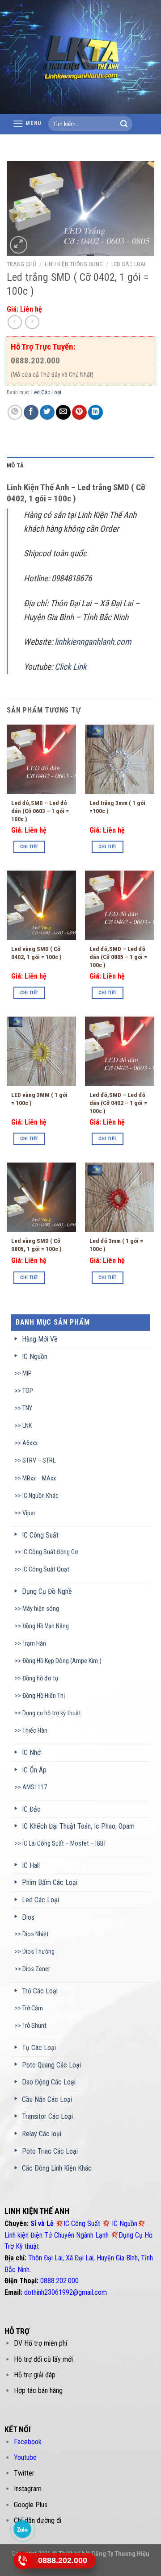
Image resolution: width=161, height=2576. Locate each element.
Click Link (72, 667)
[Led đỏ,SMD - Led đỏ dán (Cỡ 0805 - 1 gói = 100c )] (120, 905)
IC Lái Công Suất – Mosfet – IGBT (64, 1844)
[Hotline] (22, 2560)
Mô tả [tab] (15, 465)
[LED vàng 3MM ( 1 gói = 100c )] (41, 1051)
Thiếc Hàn (35, 1731)
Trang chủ (21, 264)
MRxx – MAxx (39, 1478)
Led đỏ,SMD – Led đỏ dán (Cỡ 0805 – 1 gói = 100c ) (118, 957)
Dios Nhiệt (36, 1934)
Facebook (28, 2442)
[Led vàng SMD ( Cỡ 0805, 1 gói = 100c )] (41, 1197)
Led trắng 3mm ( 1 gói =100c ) (117, 807)
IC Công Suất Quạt (46, 1569)
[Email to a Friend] (63, 412)
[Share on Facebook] (31, 412)
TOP (28, 1391)
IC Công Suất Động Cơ (50, 1552)
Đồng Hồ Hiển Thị (44, 1696)
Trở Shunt (34, 2026)
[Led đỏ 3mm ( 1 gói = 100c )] (120, 1197)
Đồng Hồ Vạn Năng (46, 1626)
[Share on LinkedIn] (95, 412)
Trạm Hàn (34, 1644)
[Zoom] (19, 245)
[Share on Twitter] (47, 412)
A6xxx (30, 1443)
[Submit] (124, 124)
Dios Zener (36, 1969)
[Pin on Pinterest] (79, 412)
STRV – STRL (39, 1461)
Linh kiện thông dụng (74, 264)
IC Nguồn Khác (40, 1496)
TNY (27, 1408)
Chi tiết (29, 847)
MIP (27, 1373)
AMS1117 (35, 1787)
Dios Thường (38, 1952)
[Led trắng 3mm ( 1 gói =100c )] (120, 759)
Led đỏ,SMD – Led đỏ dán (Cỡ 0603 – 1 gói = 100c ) (40, 811)
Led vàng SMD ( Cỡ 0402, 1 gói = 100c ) (36, 953)
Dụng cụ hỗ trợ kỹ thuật (52, 1713)
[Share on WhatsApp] (15, 412)
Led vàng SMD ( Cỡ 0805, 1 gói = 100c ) (36, 1245)
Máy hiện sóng (41, 1609)
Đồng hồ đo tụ (40, 1678)
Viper (29, 1513)
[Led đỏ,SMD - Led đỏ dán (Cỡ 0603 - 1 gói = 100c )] (41, 759)
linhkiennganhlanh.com (93, 642)
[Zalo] (22, 2529)
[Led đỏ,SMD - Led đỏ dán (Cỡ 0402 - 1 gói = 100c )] (120, 1051)
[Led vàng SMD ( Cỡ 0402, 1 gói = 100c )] (41, 905)
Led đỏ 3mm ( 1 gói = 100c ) (116, 1245)
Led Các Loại (128, 264)
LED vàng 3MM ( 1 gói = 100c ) (39, 1099)
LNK (27, 1426)
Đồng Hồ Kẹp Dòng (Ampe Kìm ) (62, 1661)
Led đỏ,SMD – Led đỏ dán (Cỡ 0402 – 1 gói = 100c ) (118, 1103)
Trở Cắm (33, 2008)
